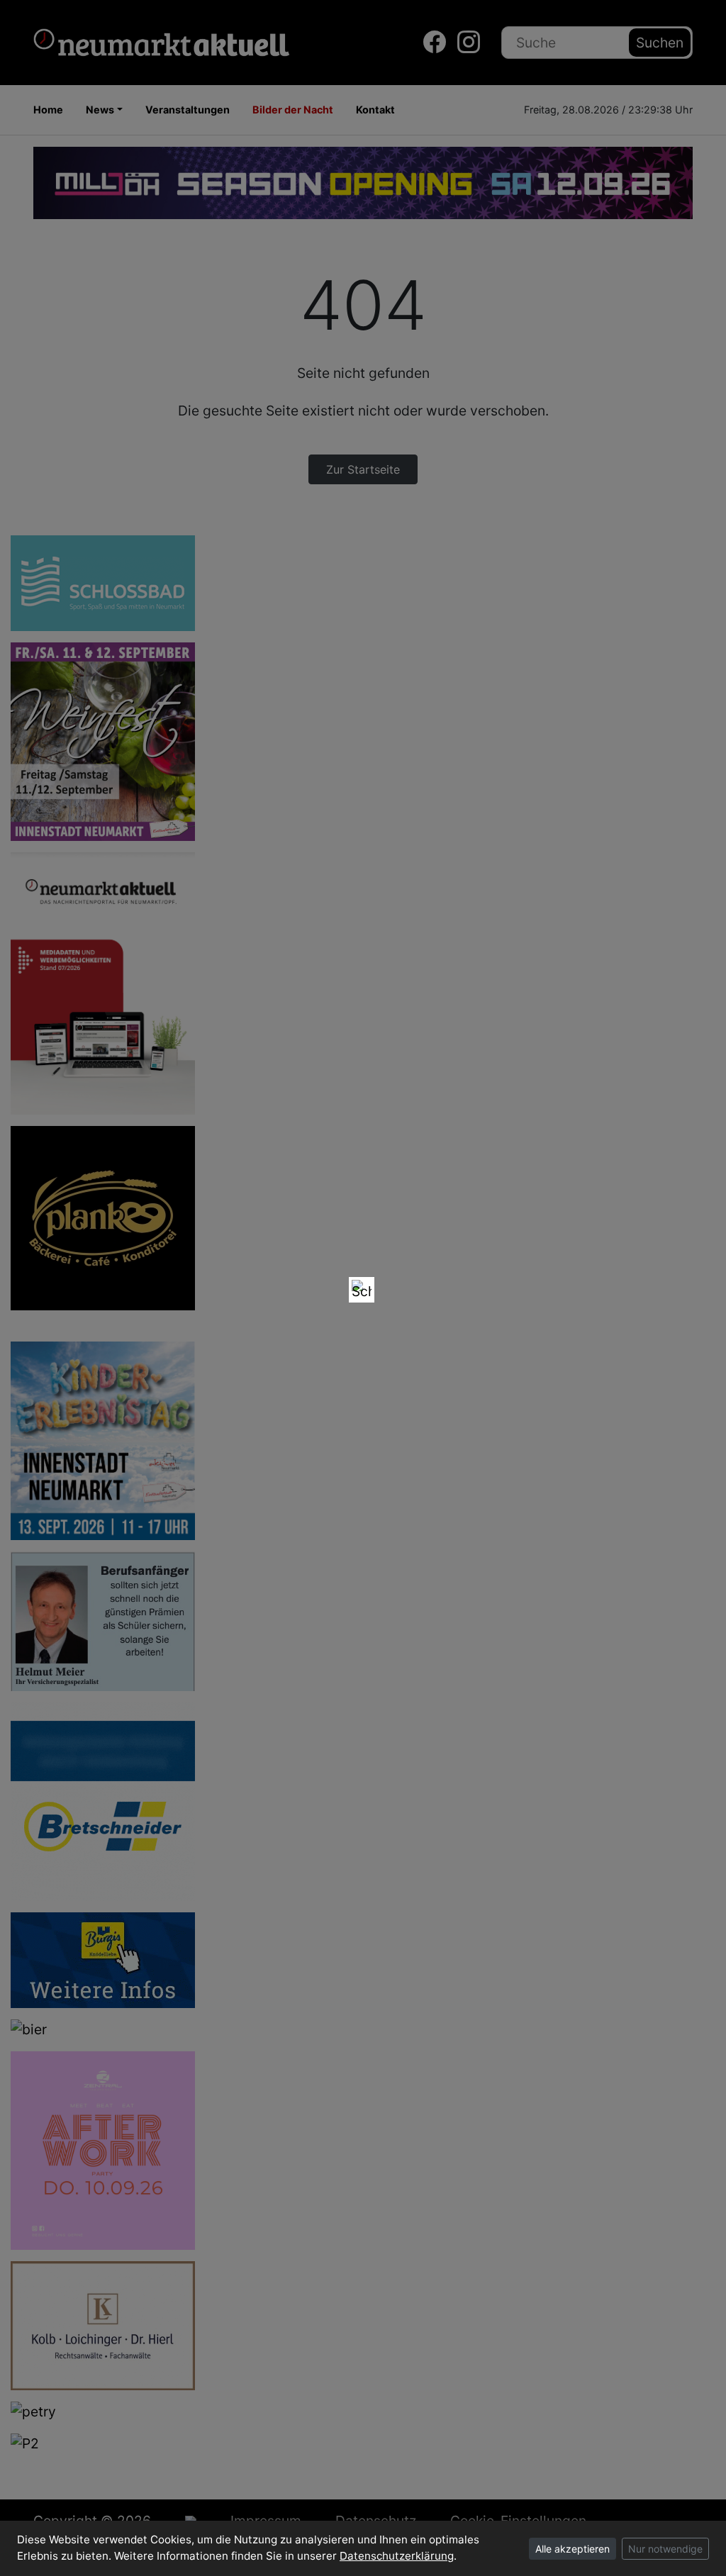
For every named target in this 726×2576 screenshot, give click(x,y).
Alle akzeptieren (573, 2549)
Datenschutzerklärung (397, 2556)
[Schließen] (362, 1290)
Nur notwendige (665, 2549)
